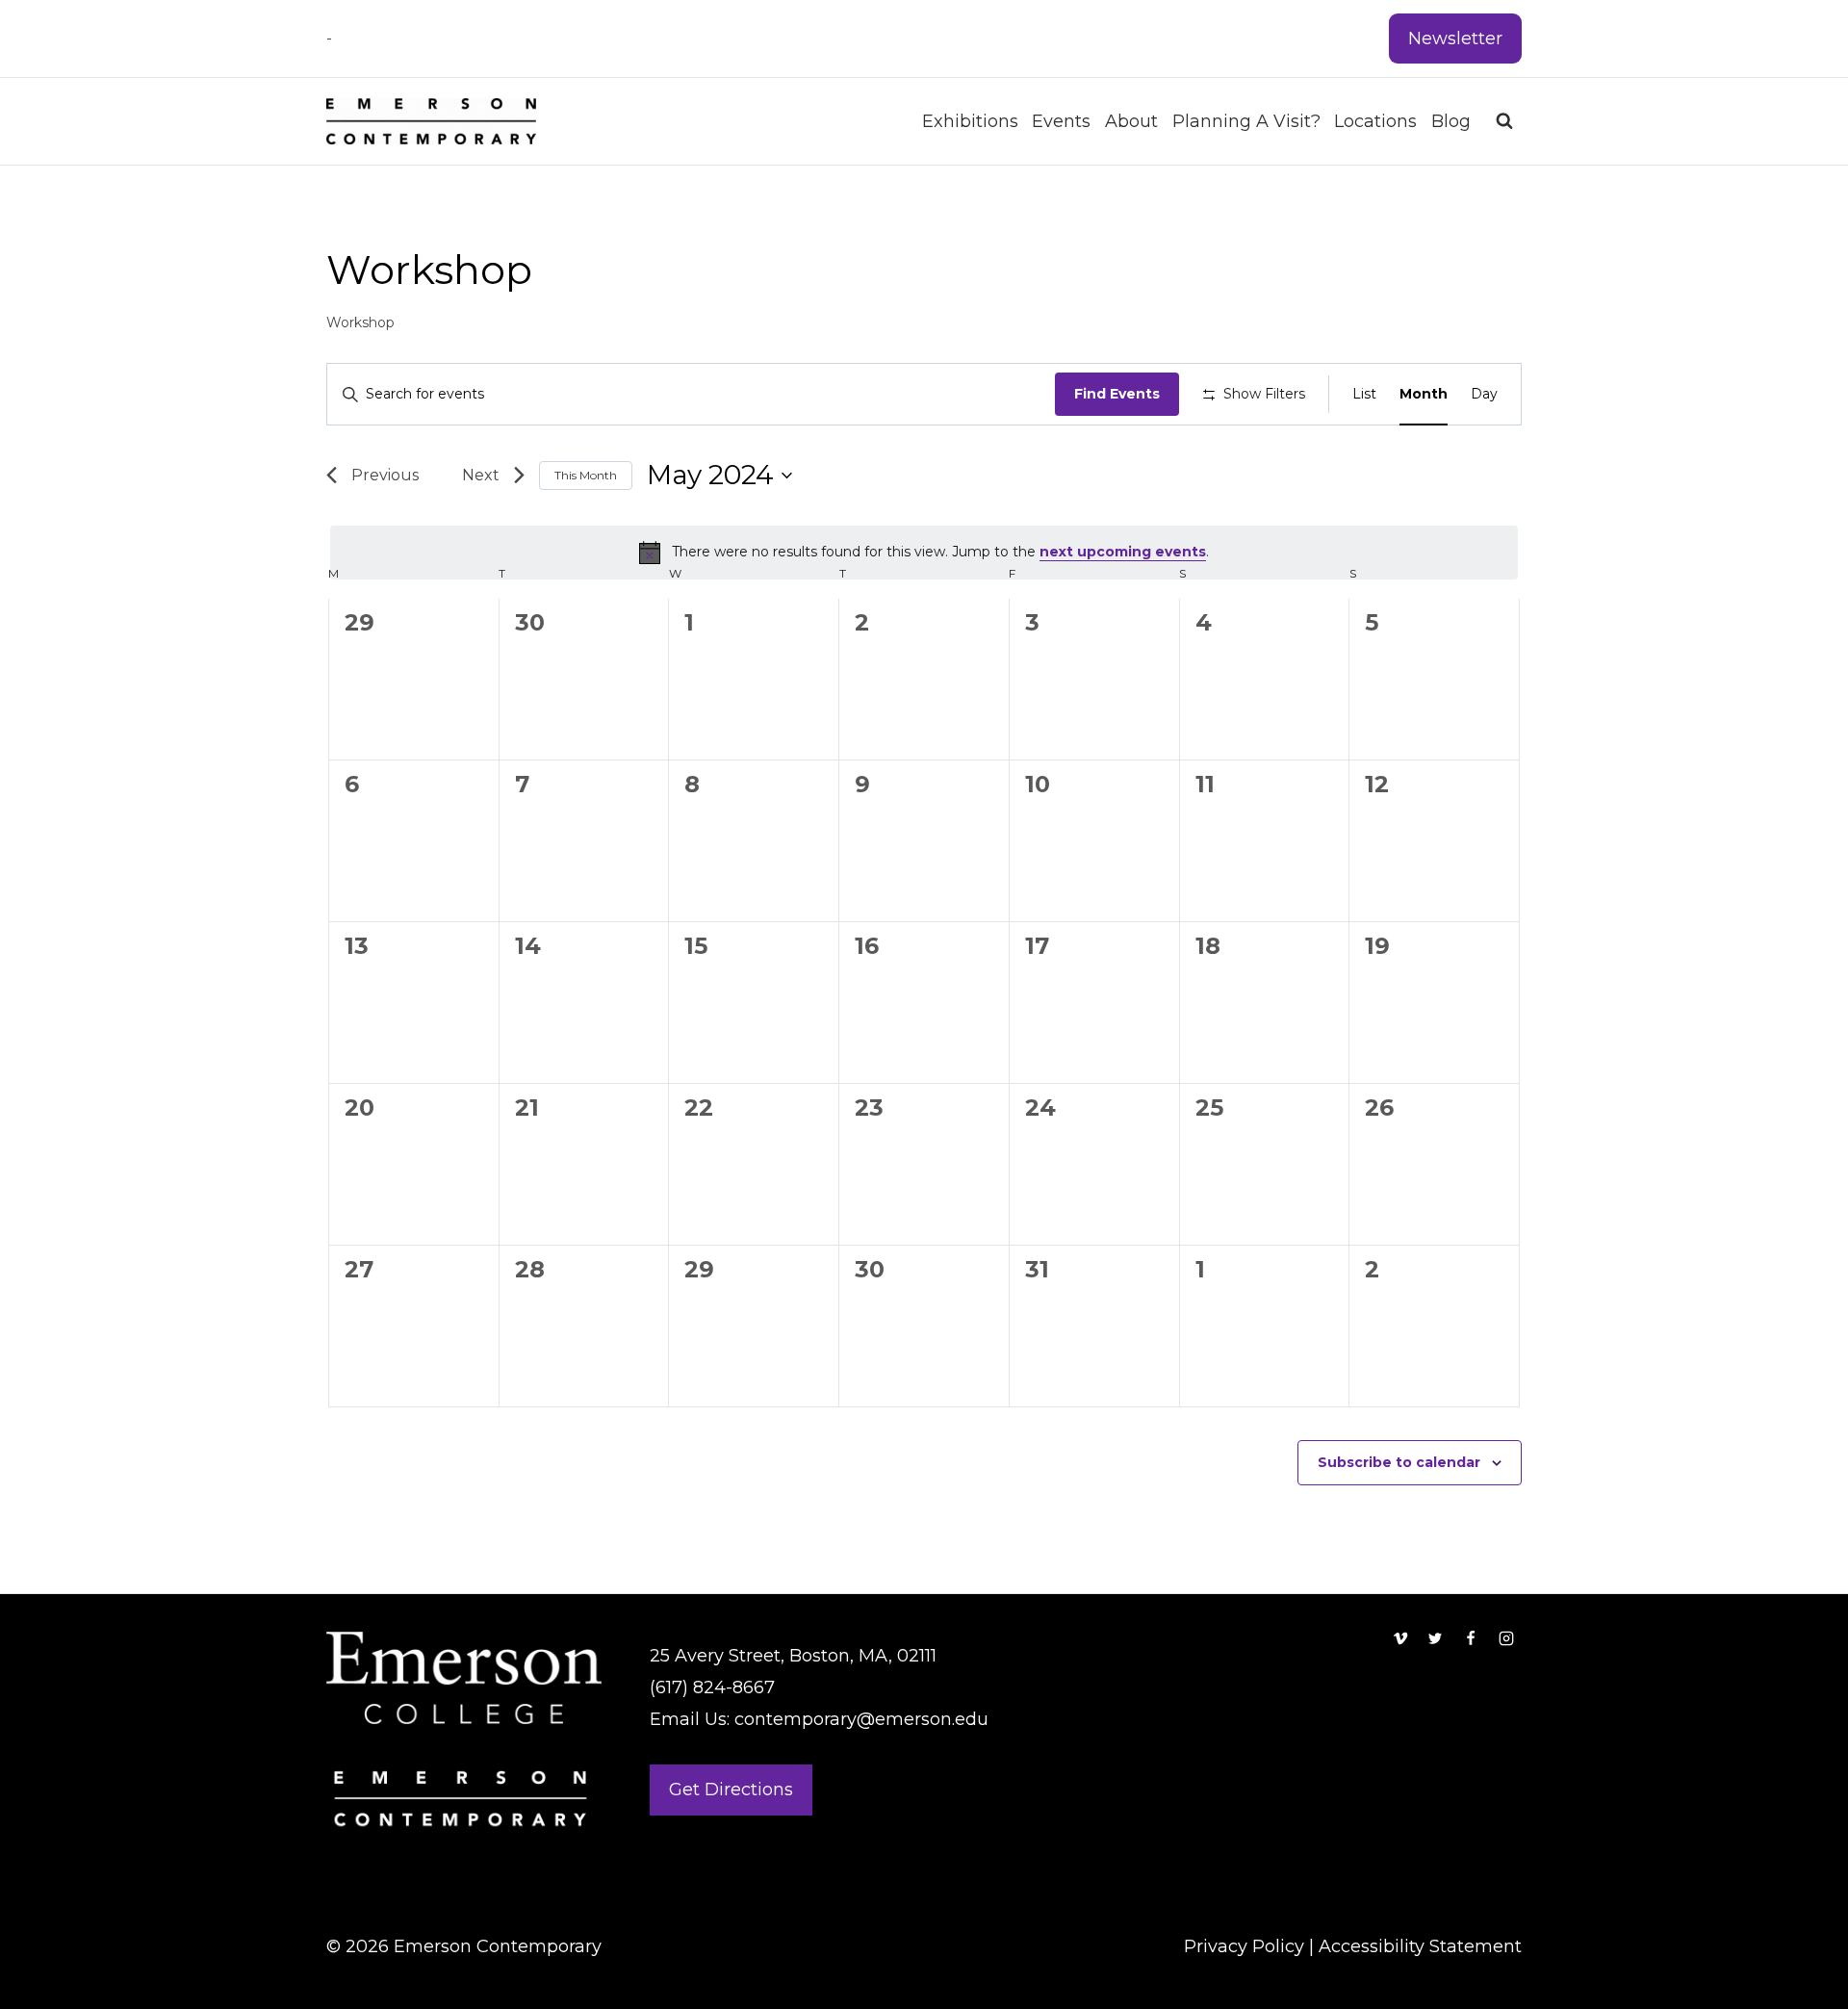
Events (1061, 121)
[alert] (924, 553)
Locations (1375, 121)
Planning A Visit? (1246, 121)
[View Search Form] (1504, 121)
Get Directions (731, 1790)
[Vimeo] (1400, 1638)
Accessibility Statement (1420, 1946)
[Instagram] (1506, 1638)
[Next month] (486, 476)
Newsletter (1455, 39)
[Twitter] (1435, 1638)
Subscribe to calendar (1399, 1462)
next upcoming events (1123, 552)
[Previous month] (380, 476)
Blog (1451, 121)
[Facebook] (1471, 1638)
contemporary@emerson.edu (861, 1719)
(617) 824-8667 (712, 1687)
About (1131, 121)
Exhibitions (970, 121)
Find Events (1117, 394)
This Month (586, 475)
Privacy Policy (1244, 1946)
